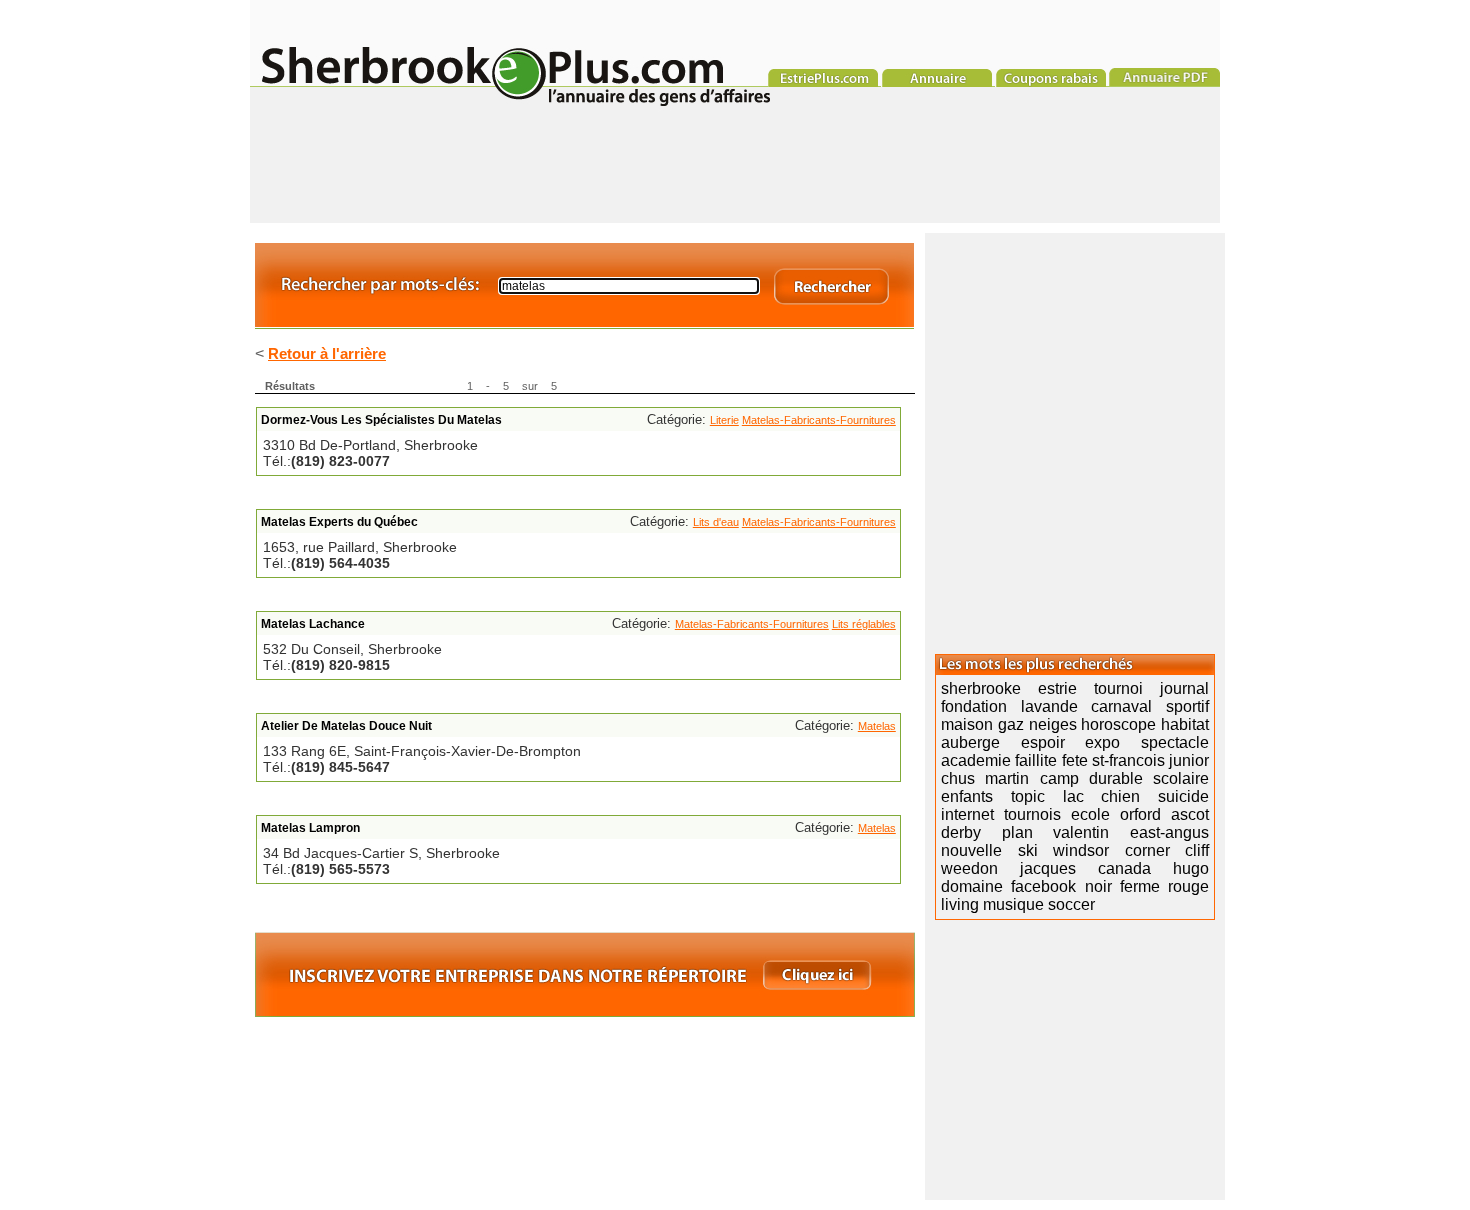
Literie (724, 420)
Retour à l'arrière (327, 353)
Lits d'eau (716, 522)
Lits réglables (864, 624)
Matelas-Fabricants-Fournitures (819, 420)
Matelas (877, 726)
